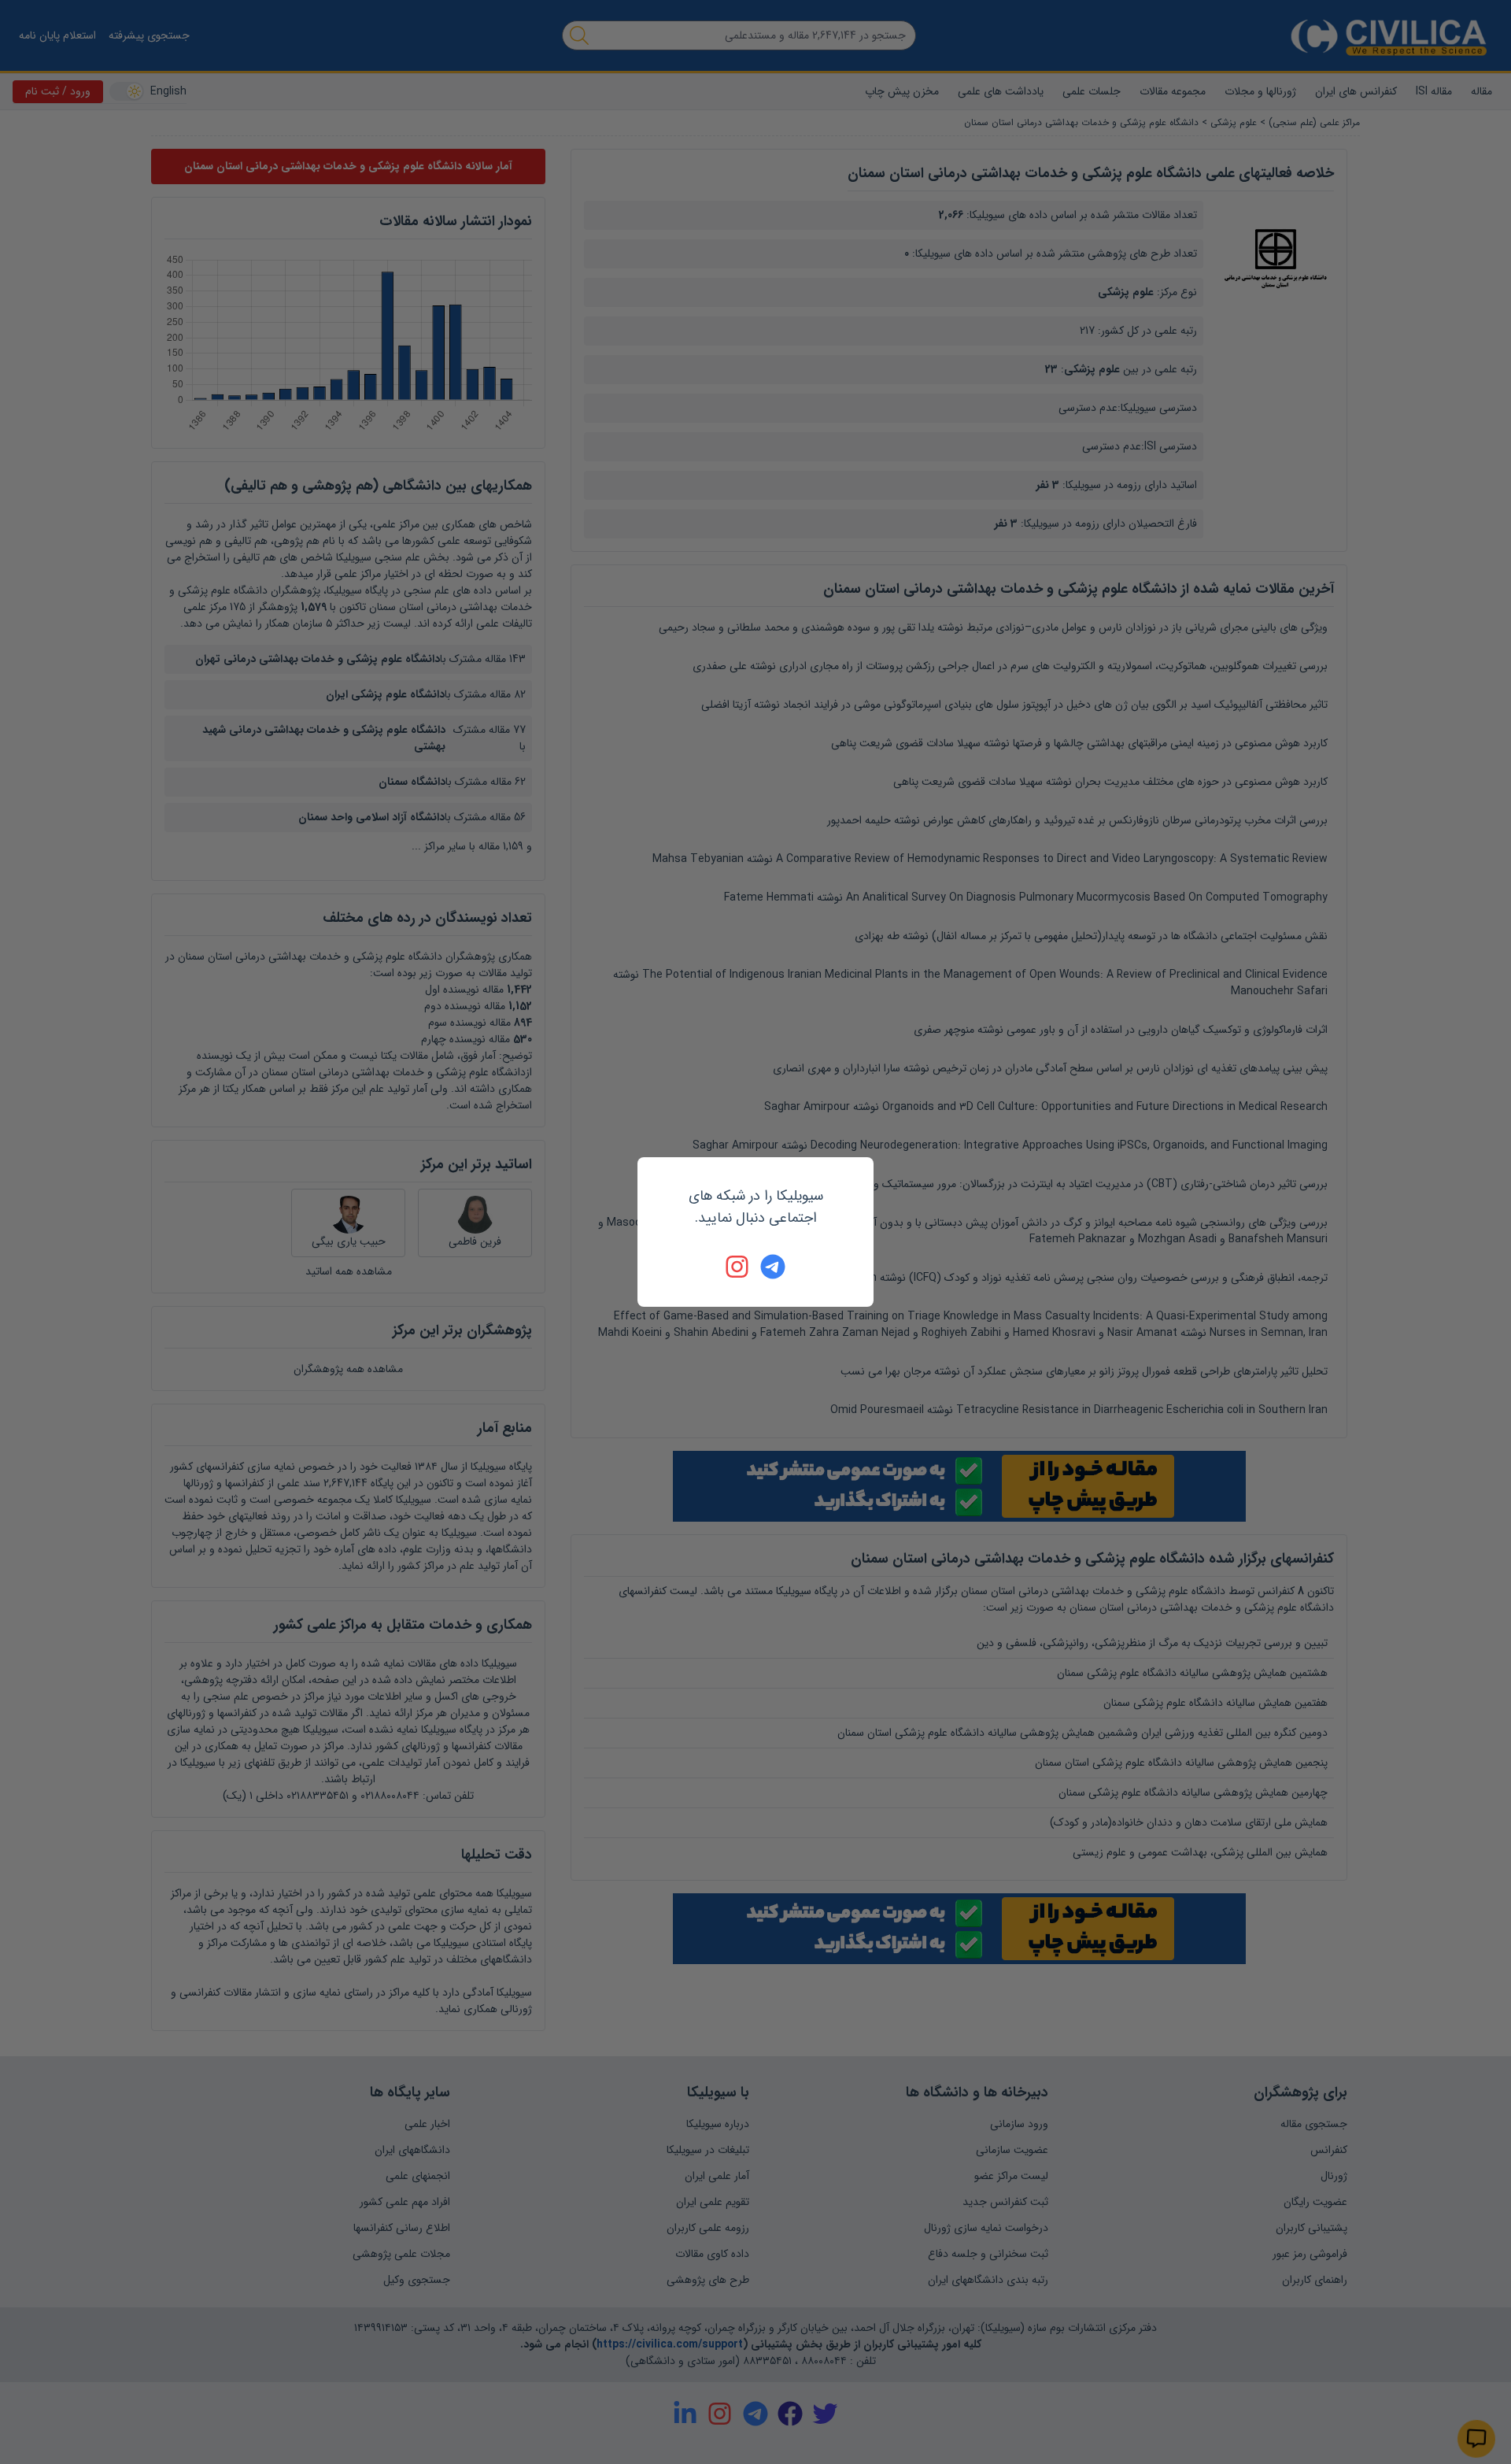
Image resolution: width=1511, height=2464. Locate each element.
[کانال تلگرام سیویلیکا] (773, 1267)
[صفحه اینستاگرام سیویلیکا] (738, 1267)
